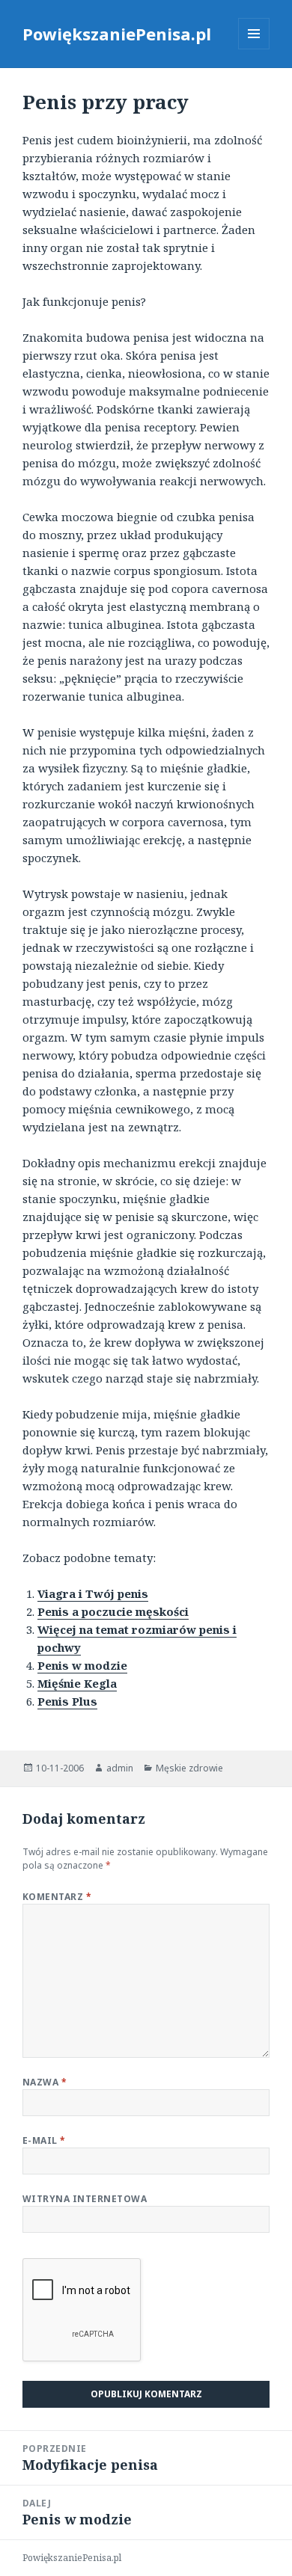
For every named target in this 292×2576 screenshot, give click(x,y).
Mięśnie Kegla (77, 1683)
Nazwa (45, 2082)
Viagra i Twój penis (93, 1593)
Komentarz (57, 1897)
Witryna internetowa (85, 2199)
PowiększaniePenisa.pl (117, 34)
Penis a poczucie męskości (113, 1611)
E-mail (44, 2140)
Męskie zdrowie (189, 1768)
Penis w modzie (82, 1665)
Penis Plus (67, 1701)
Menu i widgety (254, 49)
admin (120, 1768)
